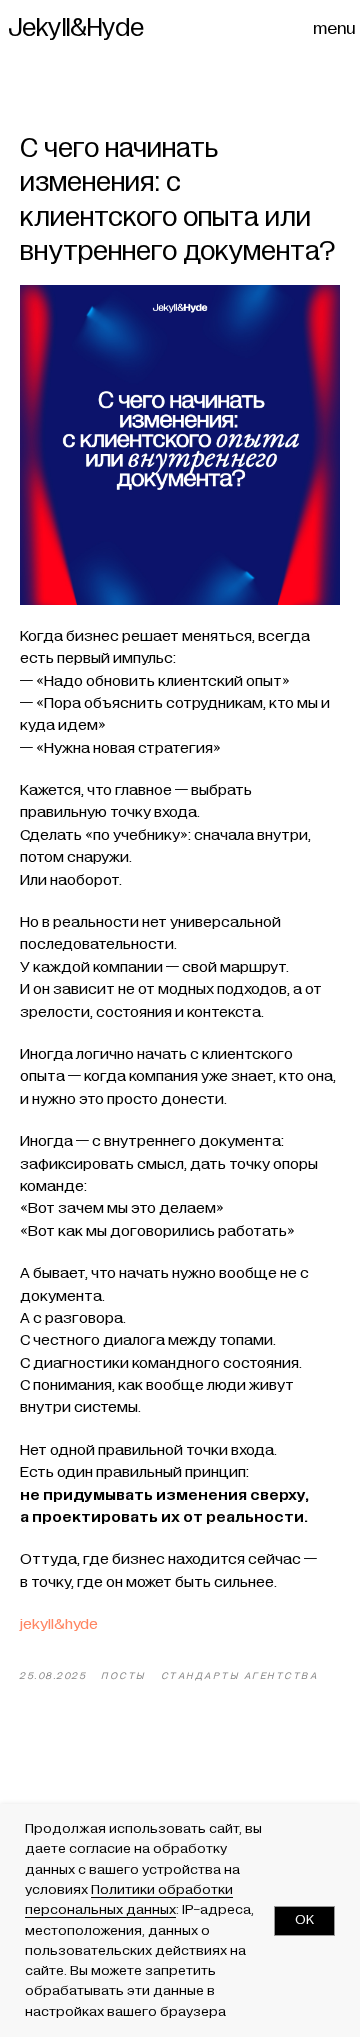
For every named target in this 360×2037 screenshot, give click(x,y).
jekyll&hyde (59, 1624)
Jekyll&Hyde (76, 28)
